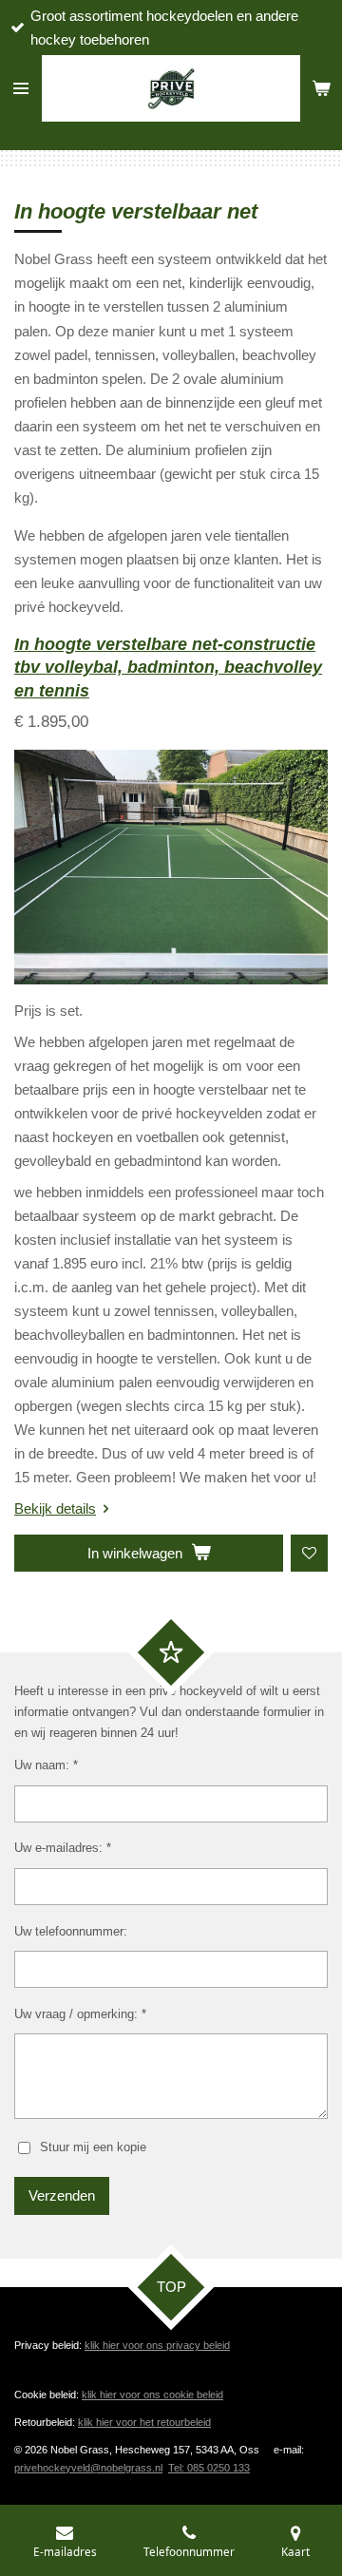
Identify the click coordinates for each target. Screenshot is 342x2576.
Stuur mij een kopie (93, 2147)
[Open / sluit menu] (21, 88)
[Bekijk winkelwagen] (321, 88)
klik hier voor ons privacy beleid (157, 2345)
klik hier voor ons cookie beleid (152, 2395)
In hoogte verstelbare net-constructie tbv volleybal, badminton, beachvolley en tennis (168, 668)
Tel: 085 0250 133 (209, 2468)
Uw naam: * (46, 1765)
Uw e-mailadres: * (63, 1848)
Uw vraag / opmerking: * (80, 2014)
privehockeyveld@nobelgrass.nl (88, 2468)
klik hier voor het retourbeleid (144, 2422)
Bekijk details (55, 1508)
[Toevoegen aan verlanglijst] (309, 1553)
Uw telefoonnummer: (71, 1931)
